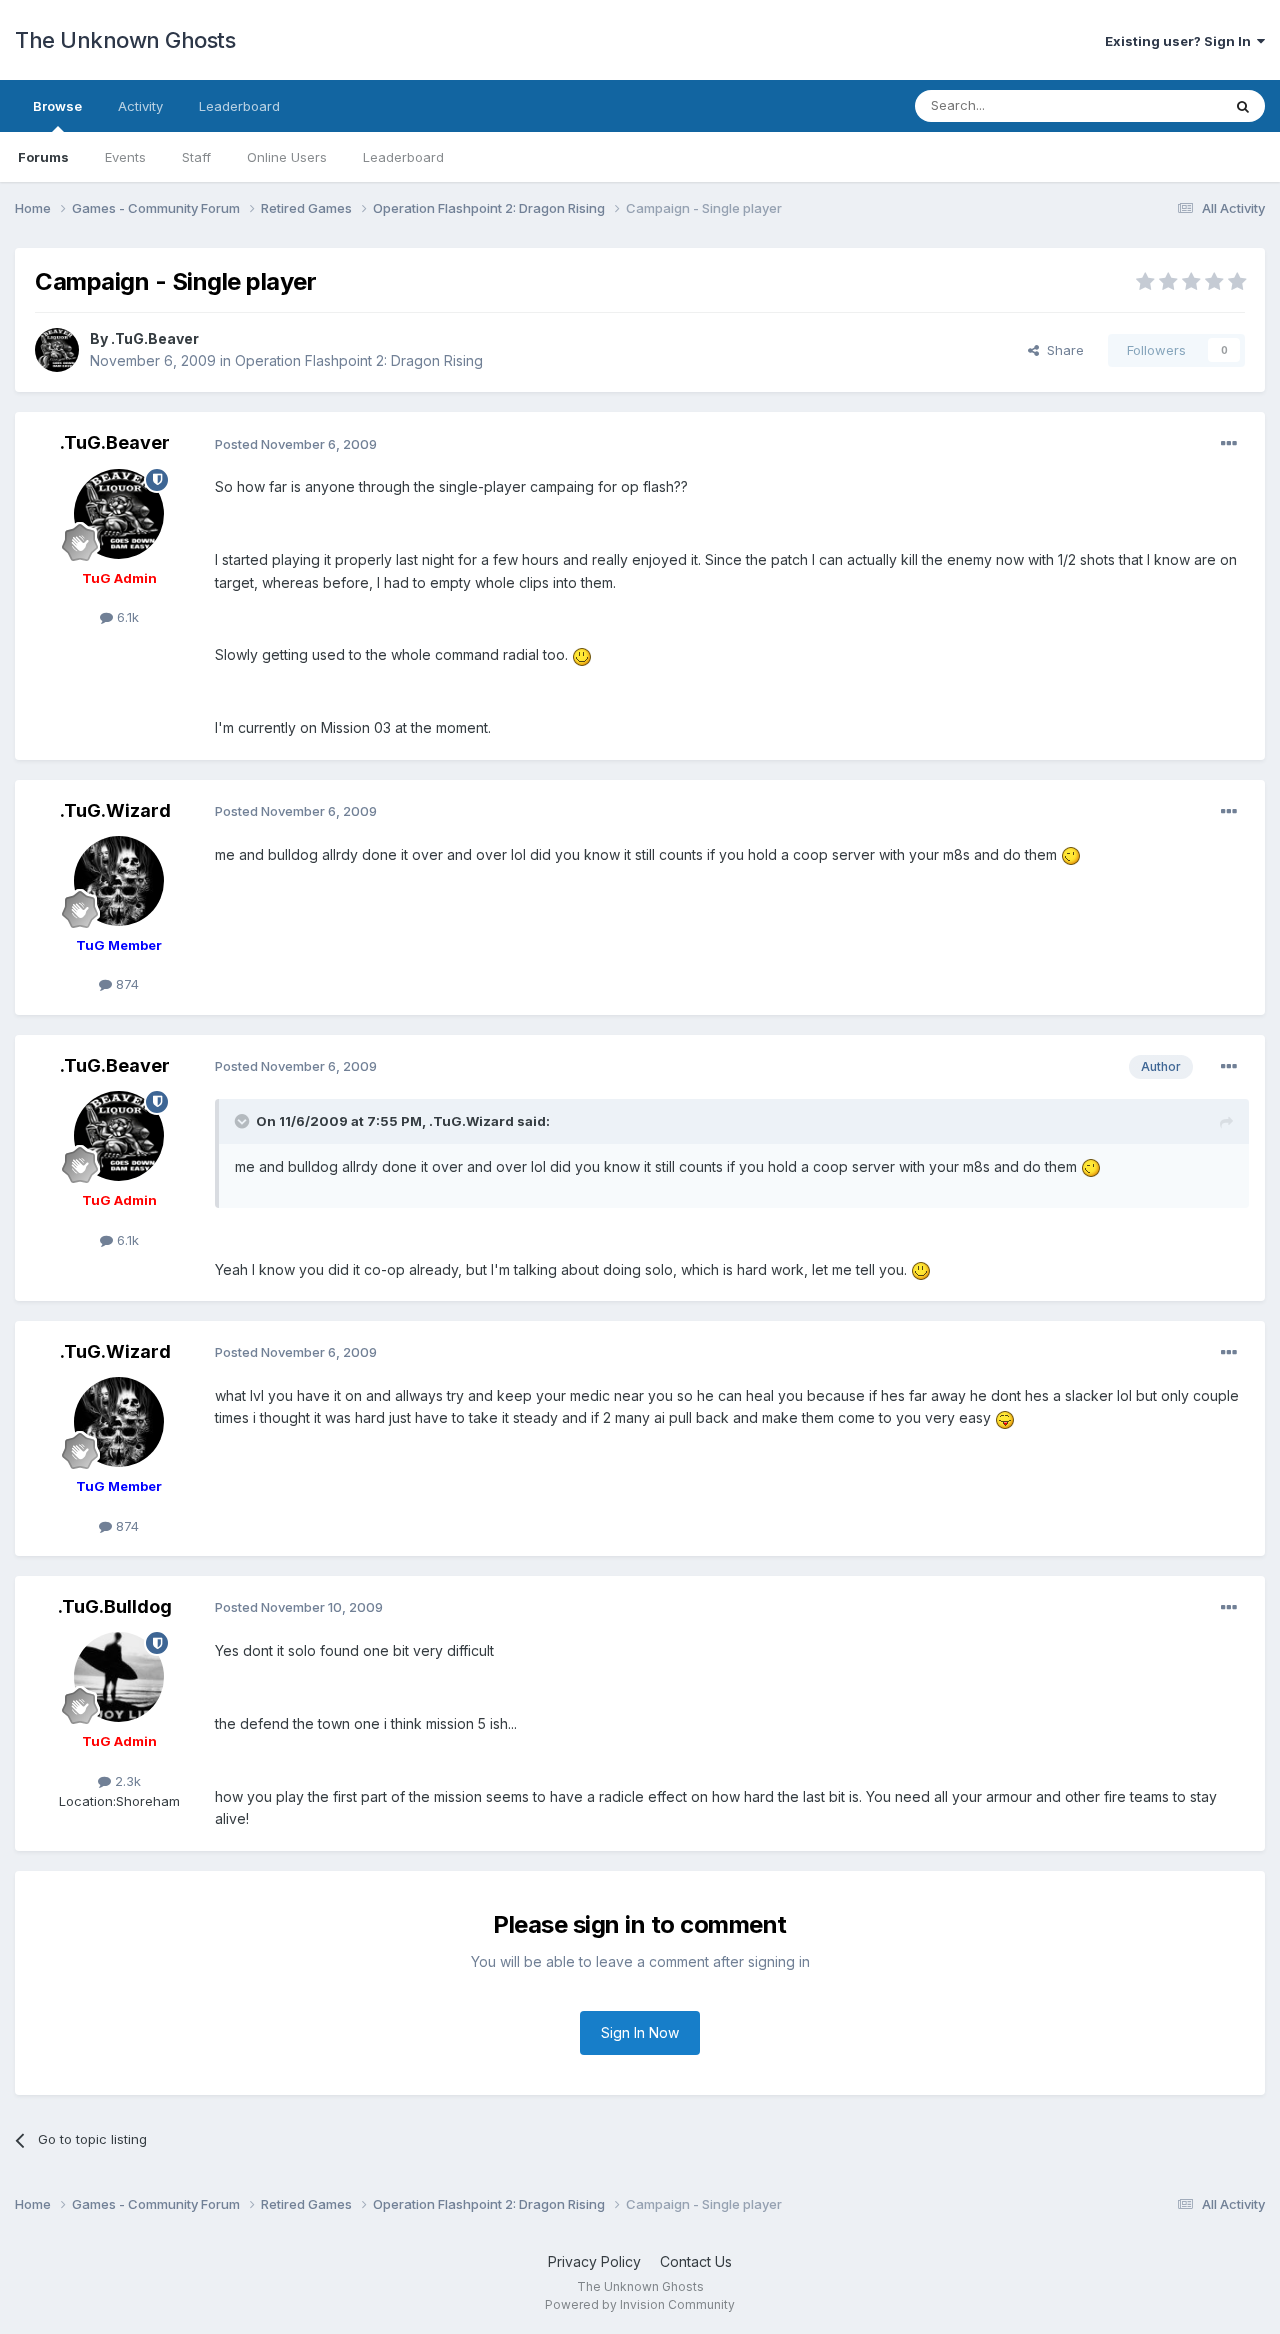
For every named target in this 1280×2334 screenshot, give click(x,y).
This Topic (1162, 105)
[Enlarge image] (582, 654)
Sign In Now (640, 2032)
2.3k (126, 1781)
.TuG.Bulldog (115, 1606)
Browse (57, 106)
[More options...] (1229, 444)
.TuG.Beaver (155, 338)
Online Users (287, 157)
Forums (43, 157)
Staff (196, 157)
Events (125, 157)
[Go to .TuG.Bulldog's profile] (119, 1677)
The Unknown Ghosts (125, 40)
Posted (296, 444)
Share (1061, 350)
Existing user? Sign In (1181, 41)
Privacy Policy (594, 2261)
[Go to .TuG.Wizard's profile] (119, 881)
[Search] (1243, 106)
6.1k (126, 617)
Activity (140, 106)
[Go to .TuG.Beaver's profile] (57, 350)
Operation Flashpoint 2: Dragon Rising (359, 360)
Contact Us (696, 2261)
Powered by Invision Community (640, 2304)
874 (125, 984)
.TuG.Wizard (115, 810)
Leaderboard (403, 157)
